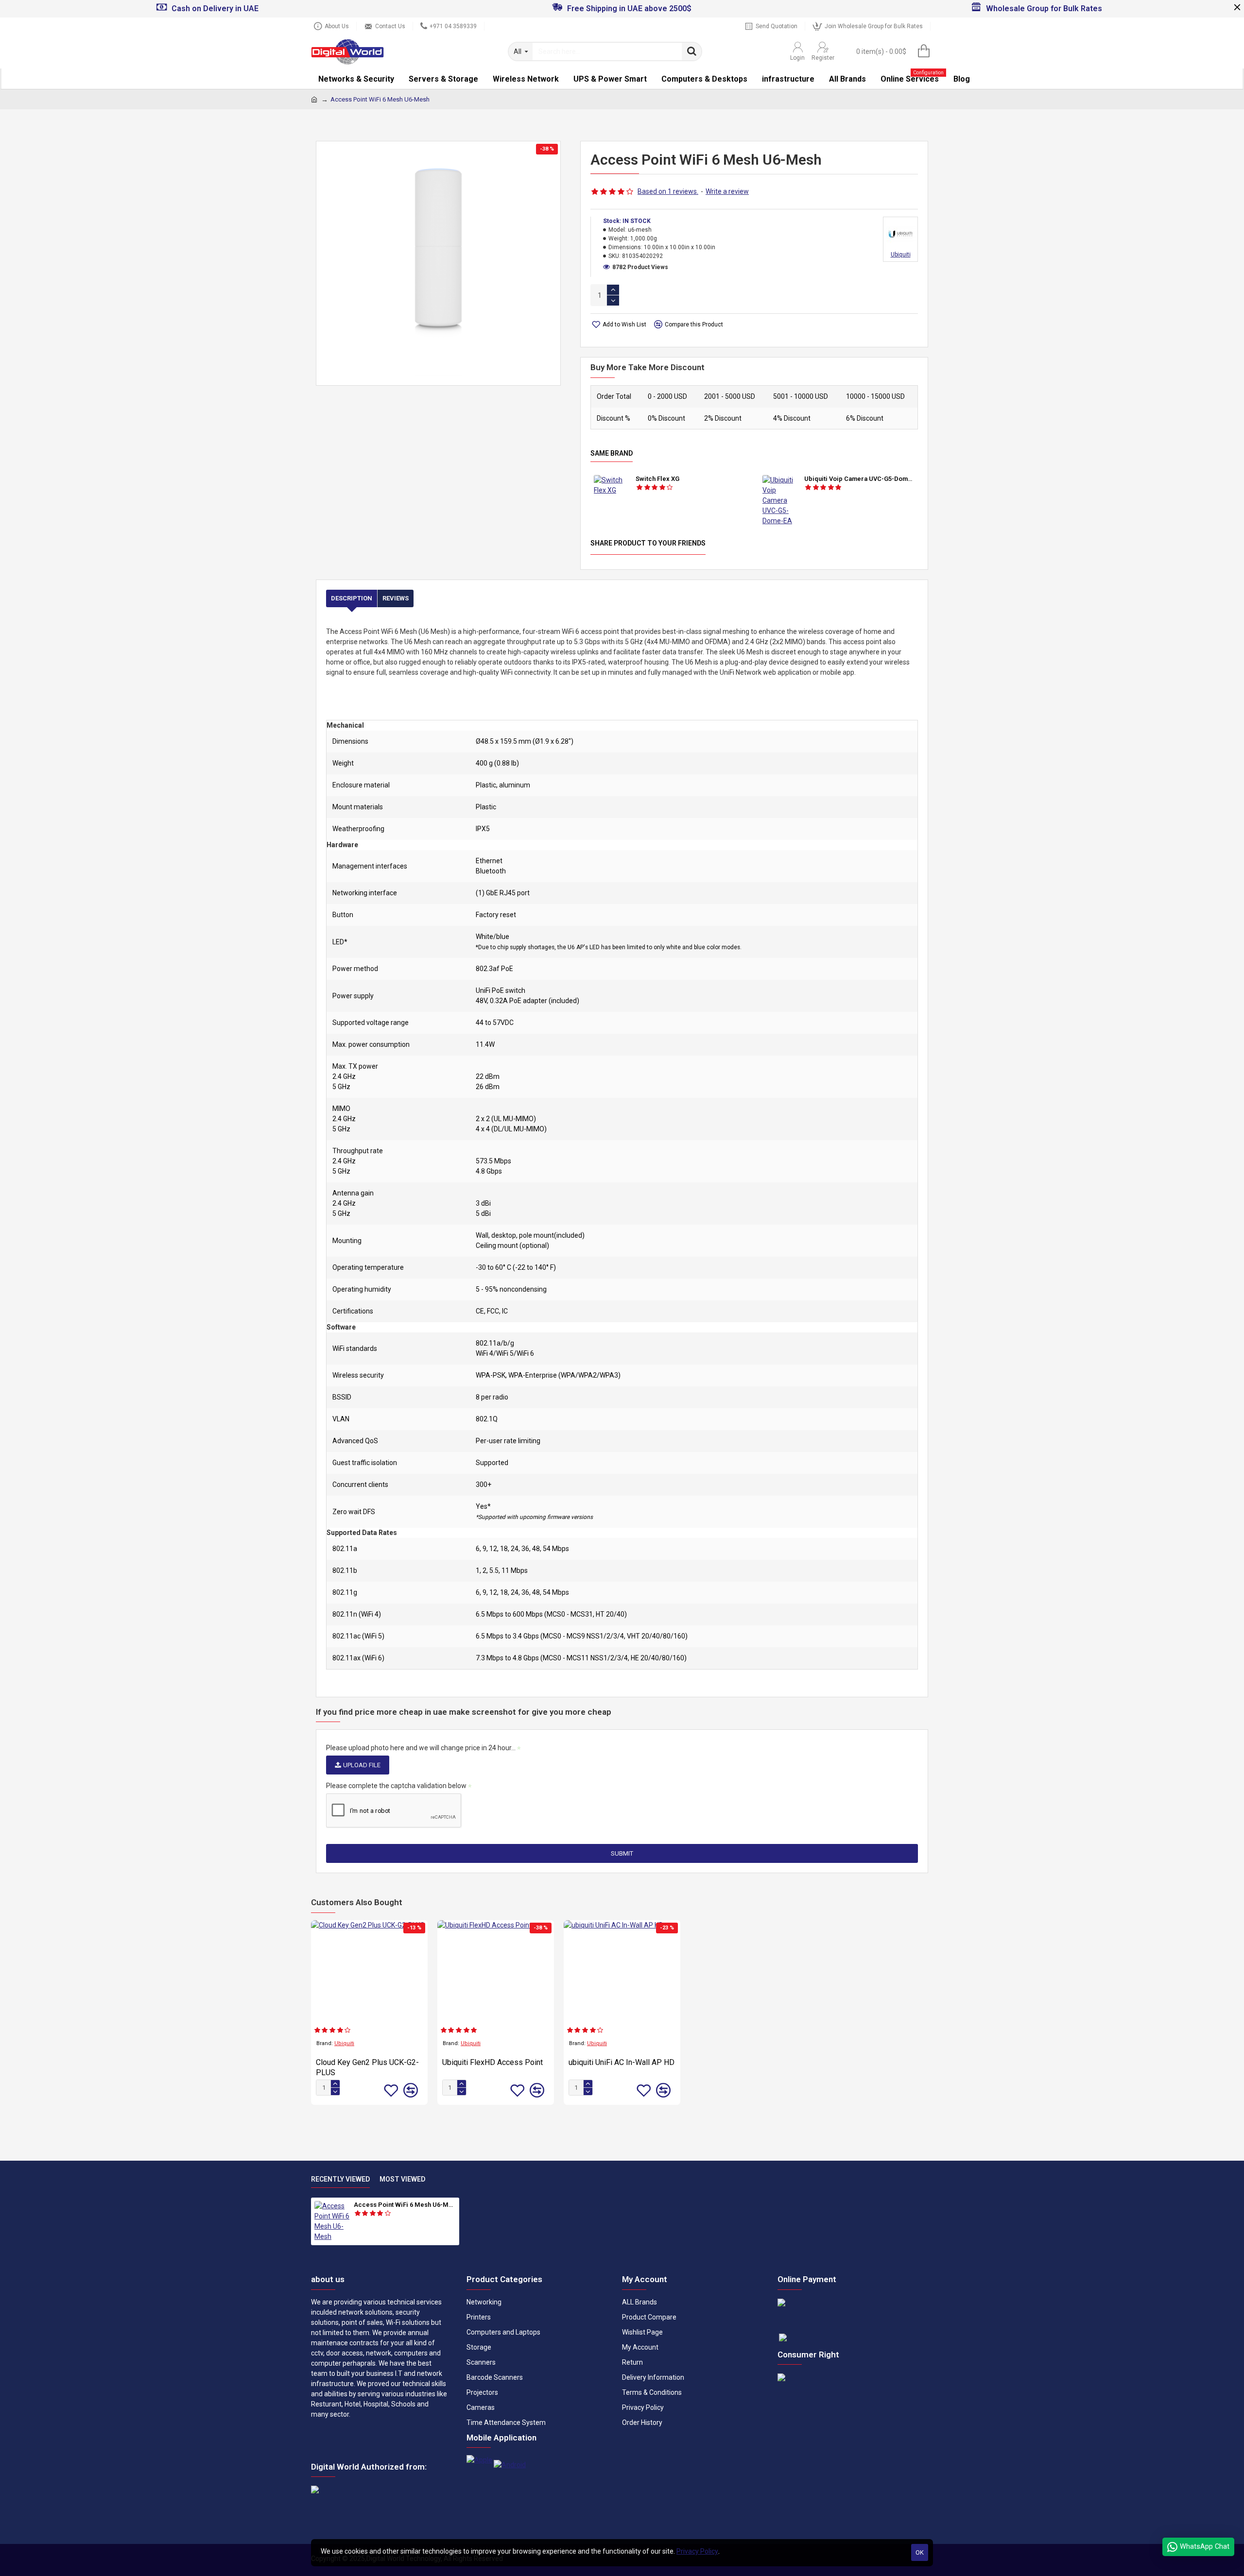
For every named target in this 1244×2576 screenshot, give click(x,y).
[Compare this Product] (411, 2090)
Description (352, 598)
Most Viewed (402, 2179)
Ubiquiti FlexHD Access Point (492, 2062)
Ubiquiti (344, 2043)
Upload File (362, 1765)
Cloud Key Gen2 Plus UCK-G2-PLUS (367, 2067)
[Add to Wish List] (391, 2090)
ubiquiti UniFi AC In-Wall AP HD (622, 2062)
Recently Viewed (340, 2179)
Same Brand (612, 453)
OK (920, 2552)
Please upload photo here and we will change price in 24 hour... (421, 1748)
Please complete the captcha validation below (396, 1786)
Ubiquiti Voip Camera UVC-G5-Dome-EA (859, 479)
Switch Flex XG (657, 479)
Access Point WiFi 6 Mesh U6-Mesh (405, 2205)
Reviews (396, 598)
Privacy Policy (697, 2551)
